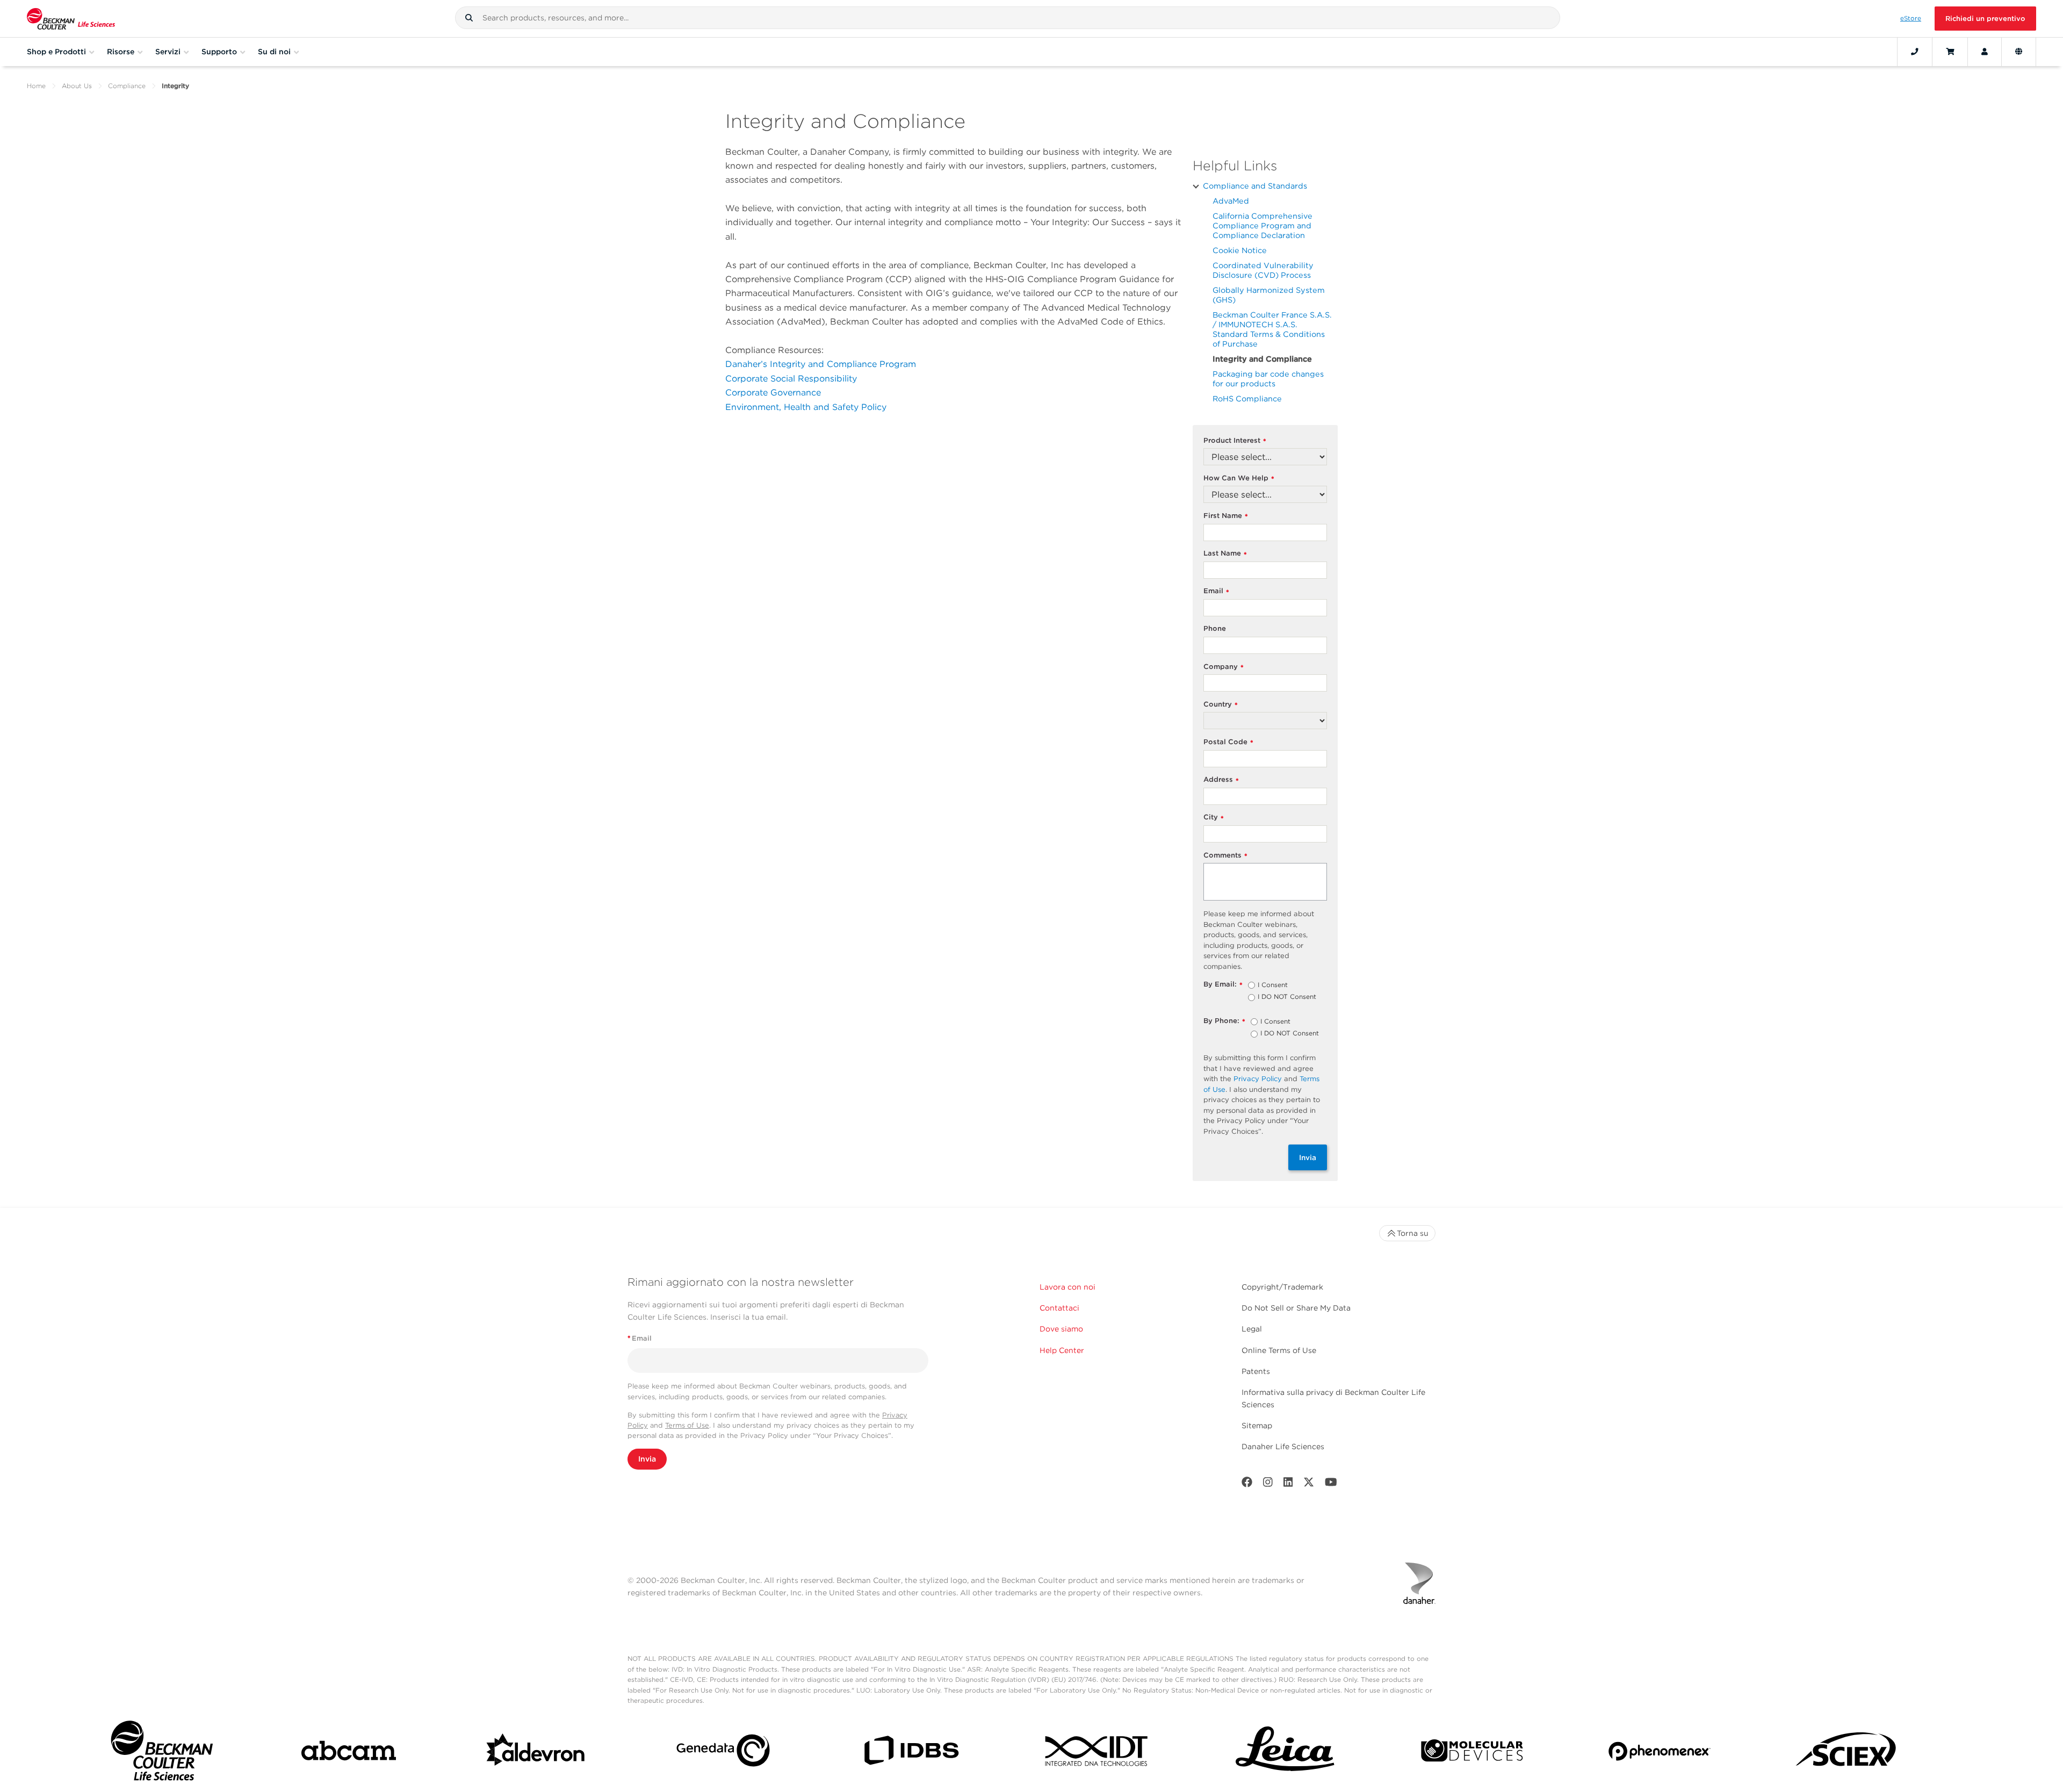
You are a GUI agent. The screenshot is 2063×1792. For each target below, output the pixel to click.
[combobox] (1008, 18)
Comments (1225, 856)
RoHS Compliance (1247, 398)
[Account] (1985, 52)
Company (1224, 667)
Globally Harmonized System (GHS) (1269, 295)
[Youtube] (1331, 1484)
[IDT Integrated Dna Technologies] (1098, 1753)
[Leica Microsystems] (1285, 1753)
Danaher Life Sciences (1283, 1446)
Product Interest (1235, 441)
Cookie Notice (1240, 250)
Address (1221, 780)
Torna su (1413, 1233)
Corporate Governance (773, 393)
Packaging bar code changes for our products (1268, 379)
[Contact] (1915, 52)
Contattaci (1059, 1308)
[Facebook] (1247, 1484)
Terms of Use (687, 1425)
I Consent (1273, 985)
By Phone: (1224, 1021)
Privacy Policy (1258, 1079)
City (1214, 818)
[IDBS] (911, 1753)
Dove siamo (1061, 1329)
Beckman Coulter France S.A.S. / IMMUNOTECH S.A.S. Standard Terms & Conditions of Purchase (1272, 329)
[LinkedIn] (1288, 1484)
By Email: (1223, 985)
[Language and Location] (2019, 52)
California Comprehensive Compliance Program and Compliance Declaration (1263, 225)
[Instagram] (1268, 1484)
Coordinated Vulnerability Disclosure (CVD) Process (1263, 270)
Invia (1308, 1157)
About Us (77, 86)
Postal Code (1228, 742)
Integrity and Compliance (1262, 359)
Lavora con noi (1067, 1287)
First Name (1226, 516)
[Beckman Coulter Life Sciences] (71, 19)
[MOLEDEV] (1472, 1753)
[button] (469, 18)
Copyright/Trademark (1282, 1287)
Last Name (1225, 554)
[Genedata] (723, 1753)
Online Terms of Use (1279, 1350)
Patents (1256, 1371)
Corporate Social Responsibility (791, 379)
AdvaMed (1231, 201)
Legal (1252, 1329)
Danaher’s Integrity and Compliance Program (821, 364)
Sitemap (1257, 1426)
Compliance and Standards (1255, 186)
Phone (1215, 628)
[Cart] (1950, 52)
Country (1221, 705)
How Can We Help (1239, 478)
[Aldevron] (536, 1753)
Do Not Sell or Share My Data (1296, 1308)
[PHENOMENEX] (1660, 1753)
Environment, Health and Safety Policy (806, 407)
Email (1216, 591)
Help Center (1062, 1350)
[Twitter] (1309, 1484)
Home (36, 86)
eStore (1911, 18)
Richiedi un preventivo (1985, 19)
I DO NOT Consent (1287, 997)
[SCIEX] (1846, 1753)
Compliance (127, 86)
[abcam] (349, 1753)
